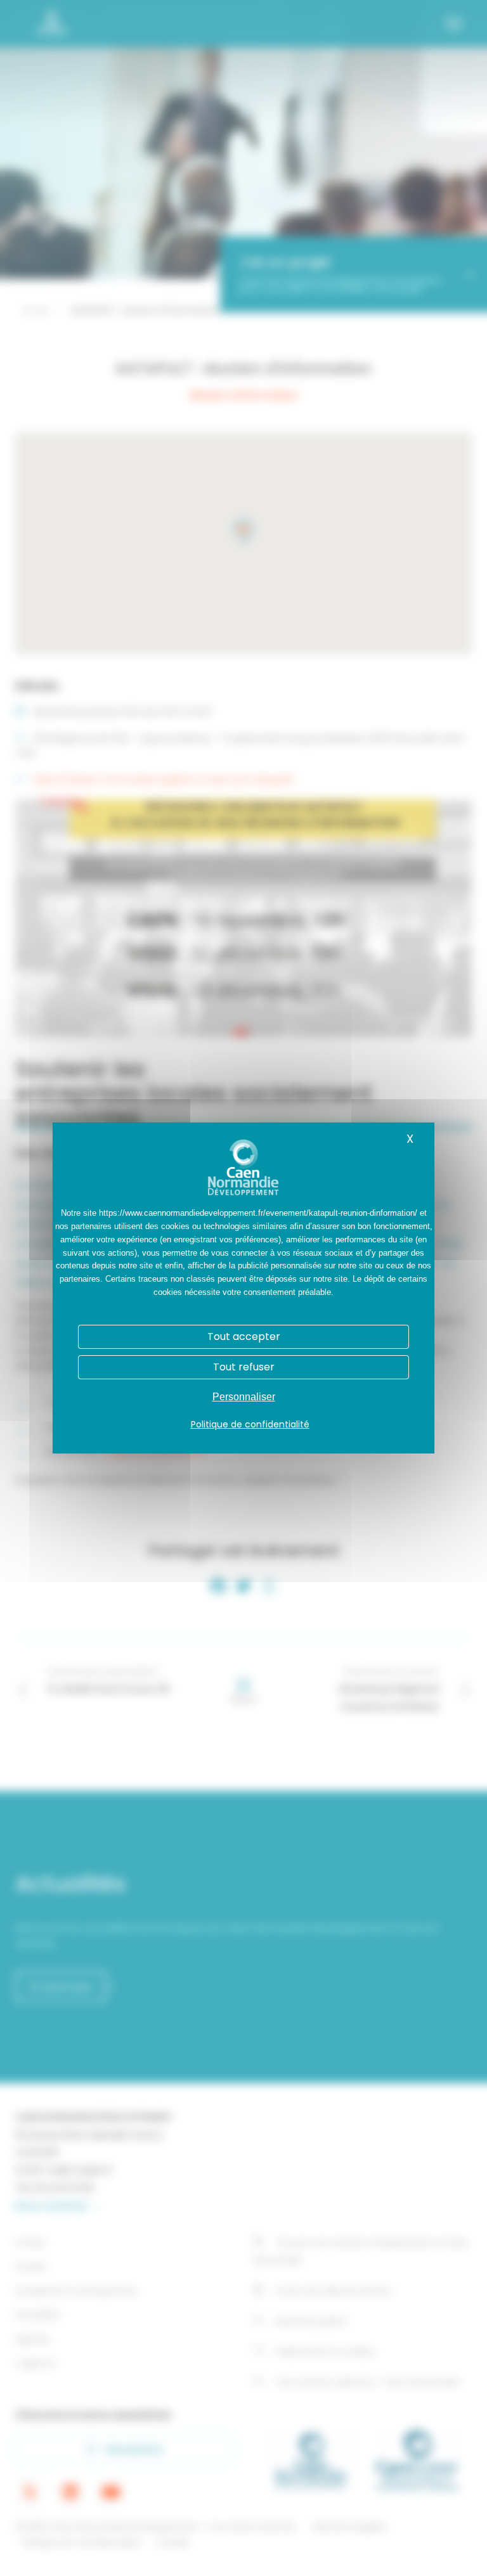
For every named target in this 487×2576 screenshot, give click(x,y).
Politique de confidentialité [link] (250, 1424)
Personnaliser (244, 1397)
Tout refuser (244, 1367)
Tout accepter (244, 1336)
